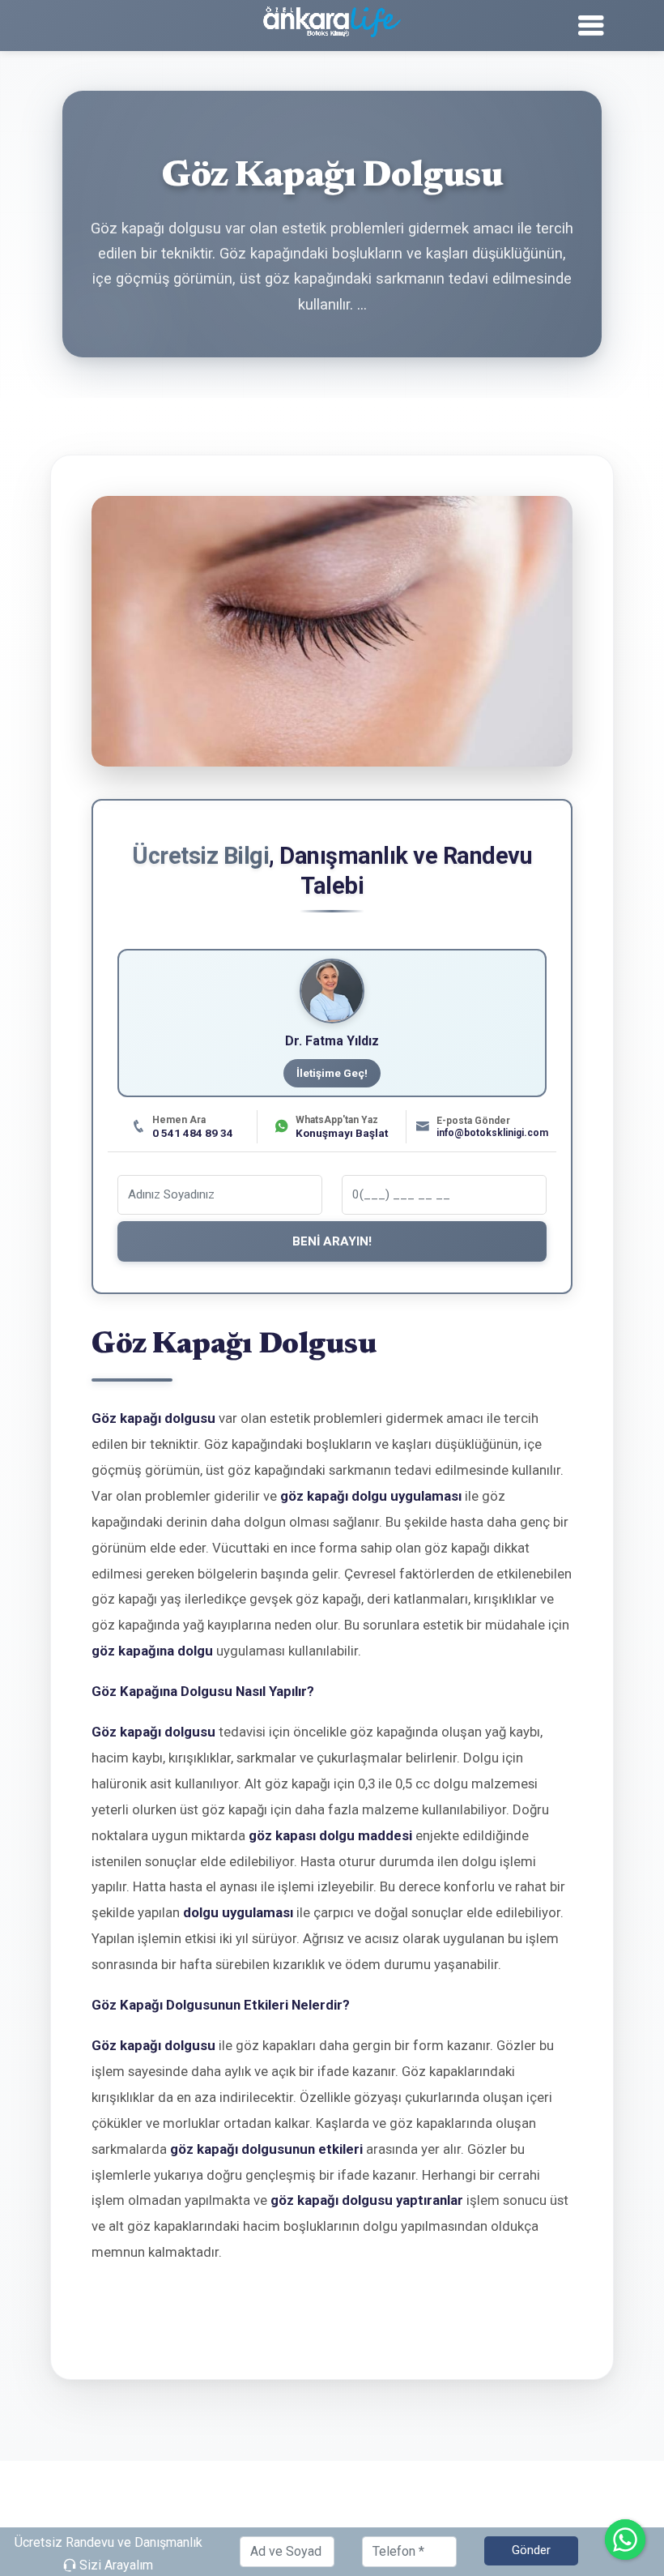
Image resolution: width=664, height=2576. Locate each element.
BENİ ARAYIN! (332, 1241)
